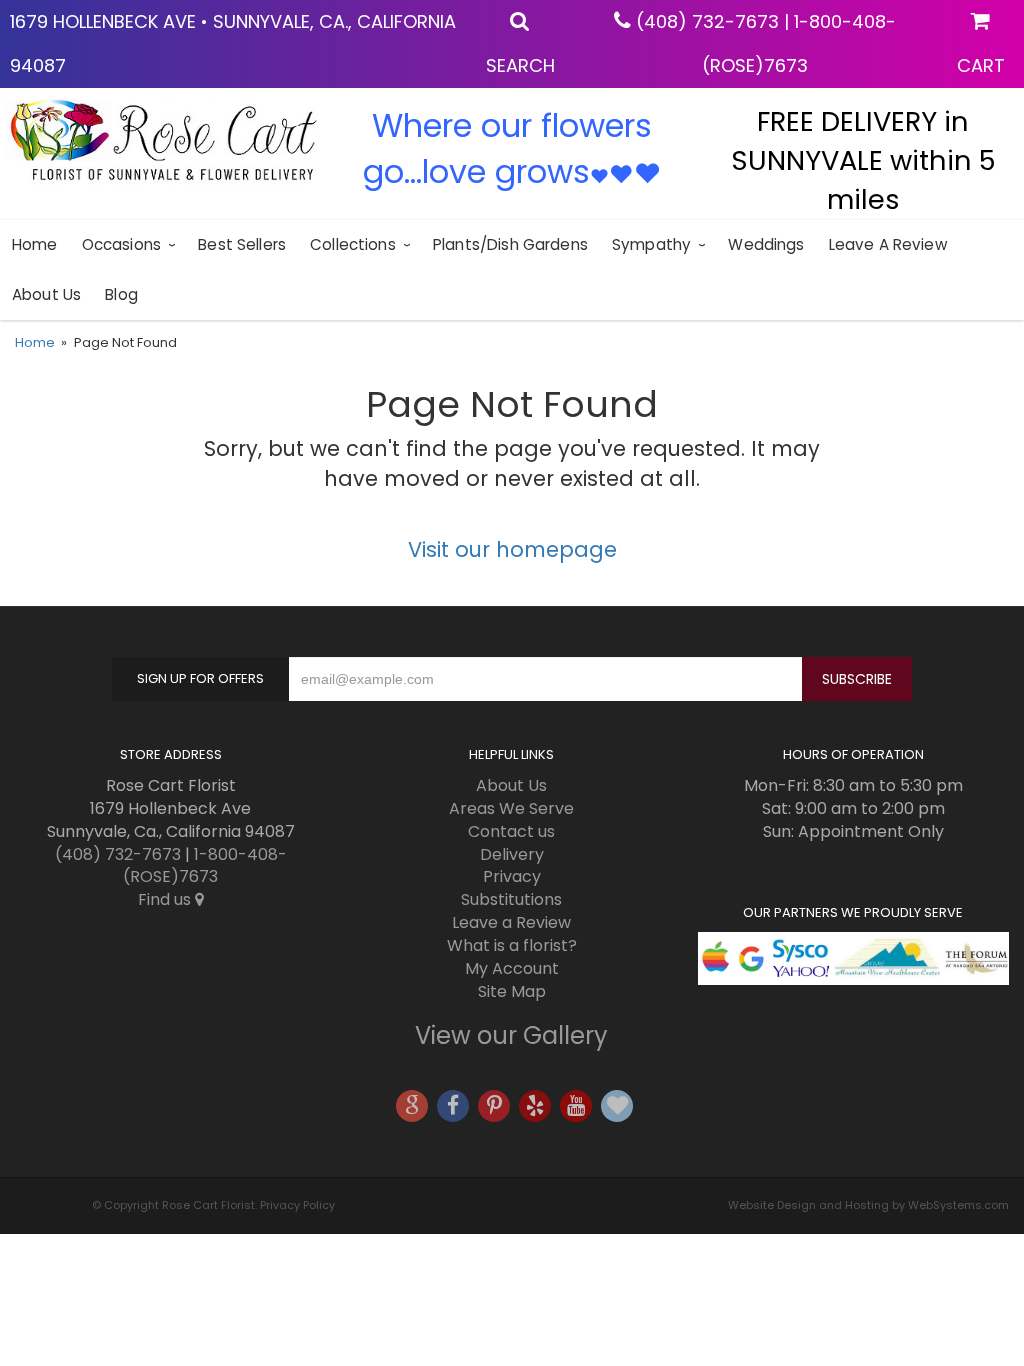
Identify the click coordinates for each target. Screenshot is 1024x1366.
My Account (512, 968)
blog (121, 294)
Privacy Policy (297, 1205)
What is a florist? (512, 945)
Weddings (766, 244)
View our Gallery (511, 1035)
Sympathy (651, 244)
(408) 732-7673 (707, 21)
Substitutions (511, 899)
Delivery (512, 854)
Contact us (511, 831)
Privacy (512, 876)
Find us (166, 899)
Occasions (121, 244)
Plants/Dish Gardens (510, 244)
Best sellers (242, 244)
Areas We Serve (511, 808)
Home (35, 244)
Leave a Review (888, 244)
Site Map (512, 991)
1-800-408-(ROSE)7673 (205, 866)
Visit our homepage (512, 549)
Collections (353, 244)
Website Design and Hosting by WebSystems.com (868, 1205)
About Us (46, 294)
